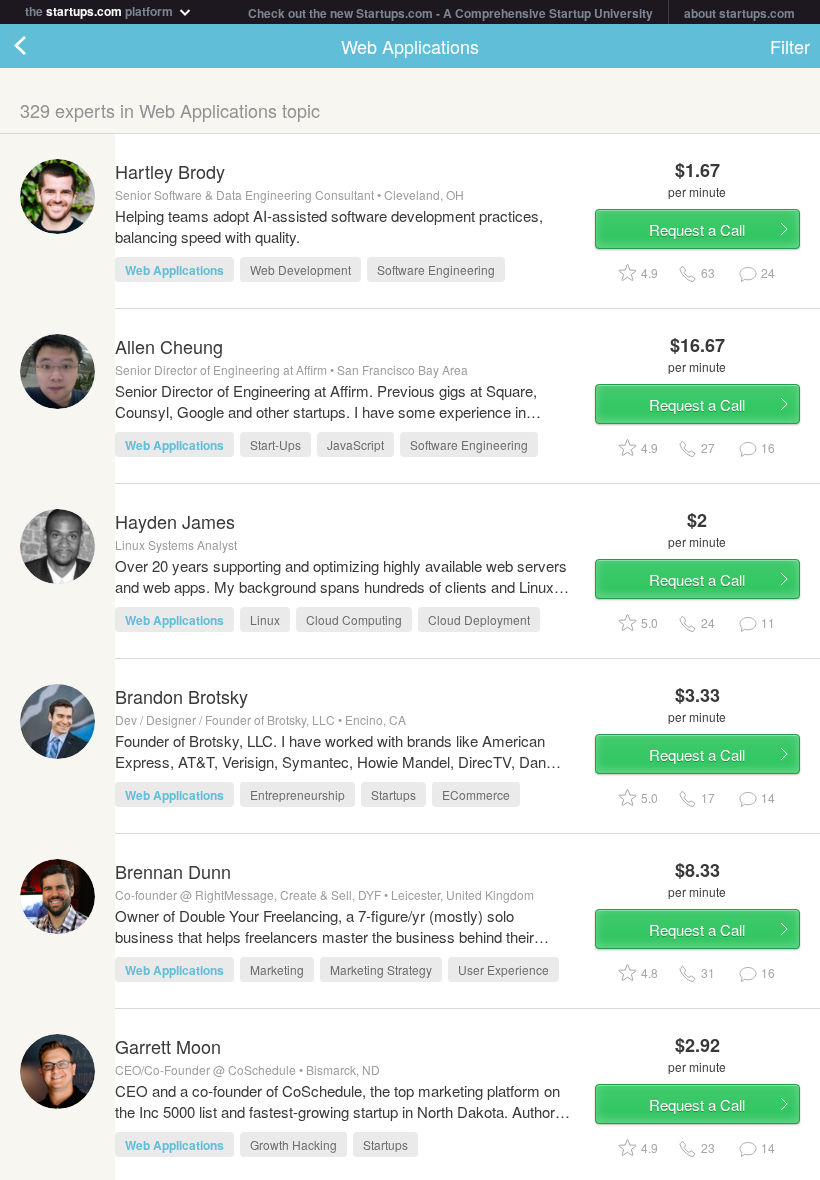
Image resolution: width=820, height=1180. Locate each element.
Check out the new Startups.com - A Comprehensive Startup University (450, 13)
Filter (790, 46)
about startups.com (739, 13)
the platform (100, 9)
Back (40, 46)
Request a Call (697, 229)
